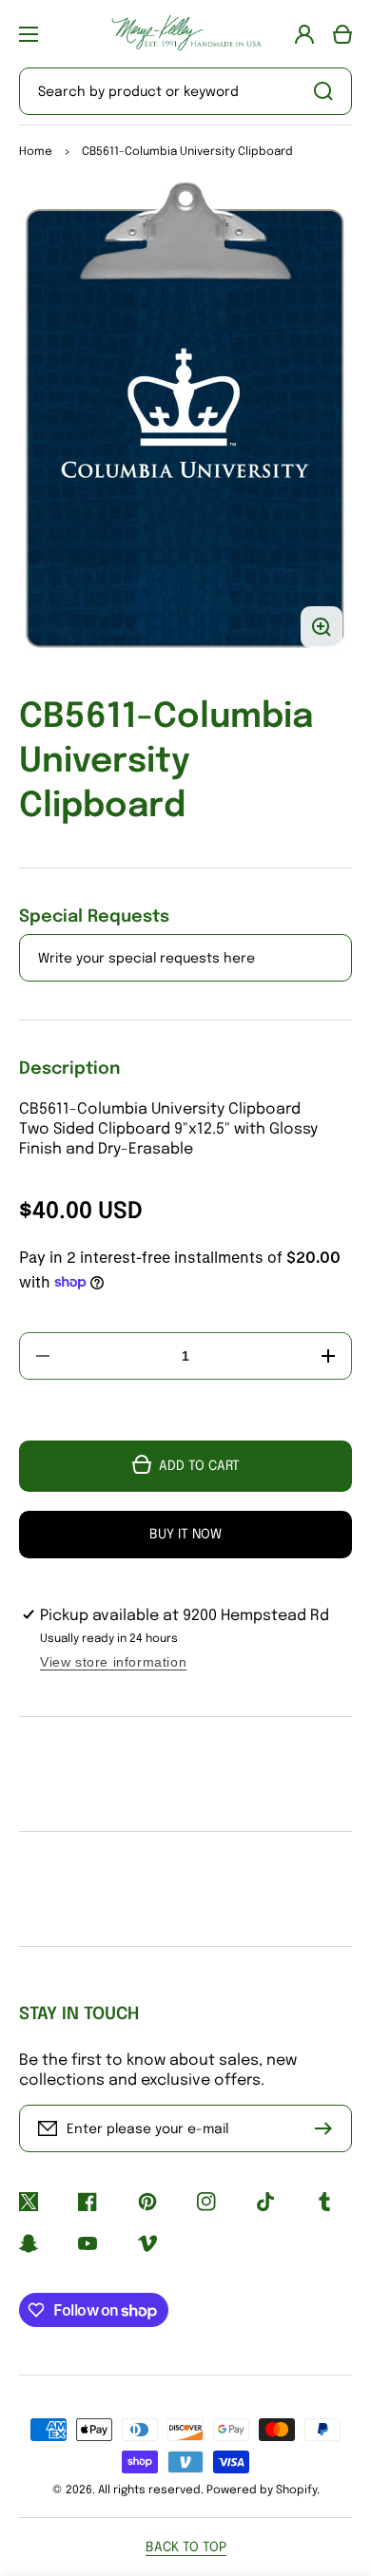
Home (36, 152)
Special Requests (94, 917)
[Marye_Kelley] (185, 34)
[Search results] (328, 91)
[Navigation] (29, 34)
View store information (113, 1662)
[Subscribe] (328, 2128)
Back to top (186, 2547)
